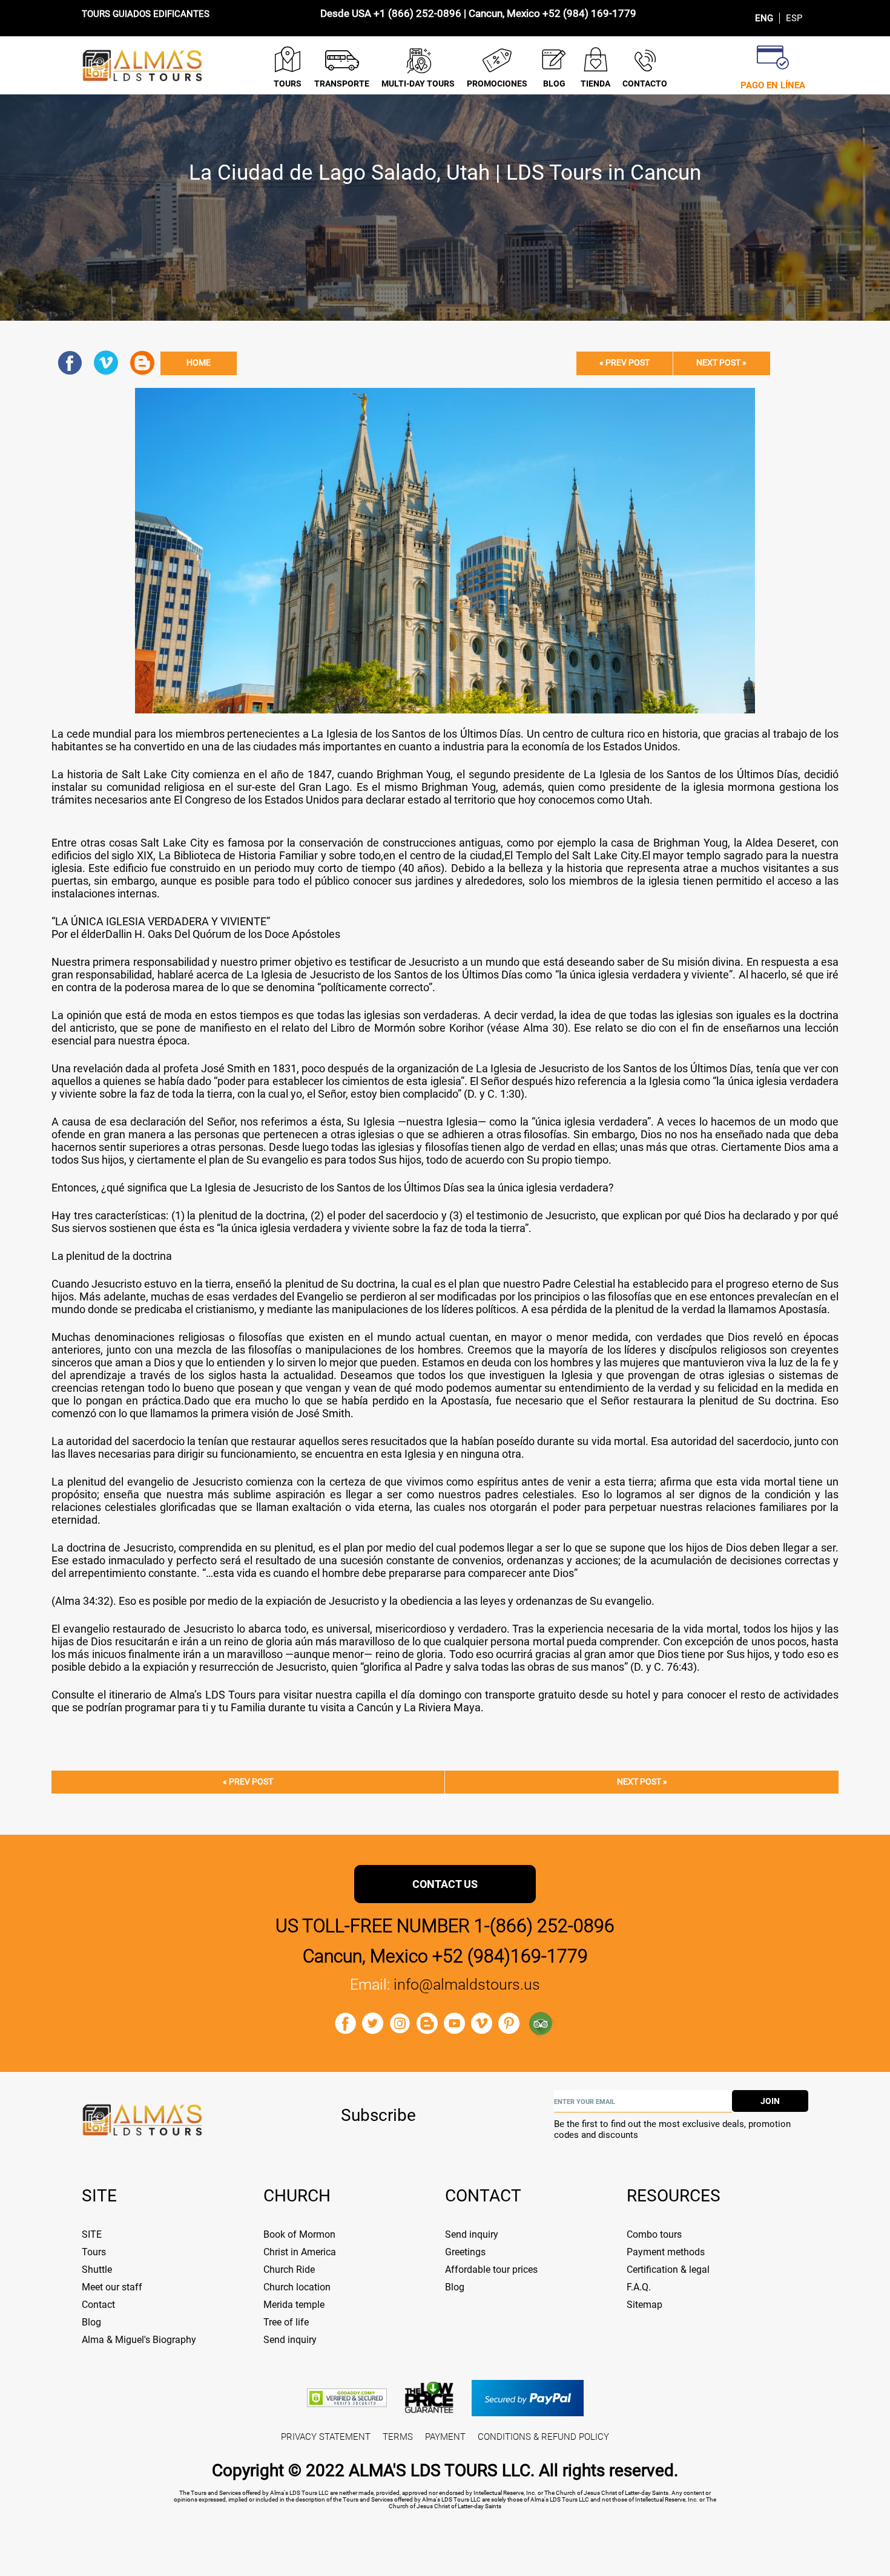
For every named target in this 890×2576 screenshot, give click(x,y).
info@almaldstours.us (467, 1984)
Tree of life (286, 2322)
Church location (297, 2287)
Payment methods (666, 2252)
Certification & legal (668, 2270)
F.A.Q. (639, 2287)
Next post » (721, 363)
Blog (91, 2322)
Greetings (465, 2252)
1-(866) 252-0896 (544, 1926)
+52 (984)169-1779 (510, 1956)
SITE (92, 2234)
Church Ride (289, 2270)
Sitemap (644, 2305)
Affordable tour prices (491, 2270)
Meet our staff (112, 2287)
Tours (94, 2252)
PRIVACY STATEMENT (326, 2437)
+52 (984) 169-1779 (589, 13)
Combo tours (654, 2234)
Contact (98, 2305)
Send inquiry (290, 2340)
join (770, 2101)
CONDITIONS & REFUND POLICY (543, 2437)
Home (199, 363)
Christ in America (300, 2252)
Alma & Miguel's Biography (139, 2340)
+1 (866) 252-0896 (417, 13)
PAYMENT (445, 2437)
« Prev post (625, 363)
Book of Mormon (299, 2234)
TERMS (398, 2437)
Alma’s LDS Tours (212, 1695)
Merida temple (294, 2305)
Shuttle (97, 2270)
